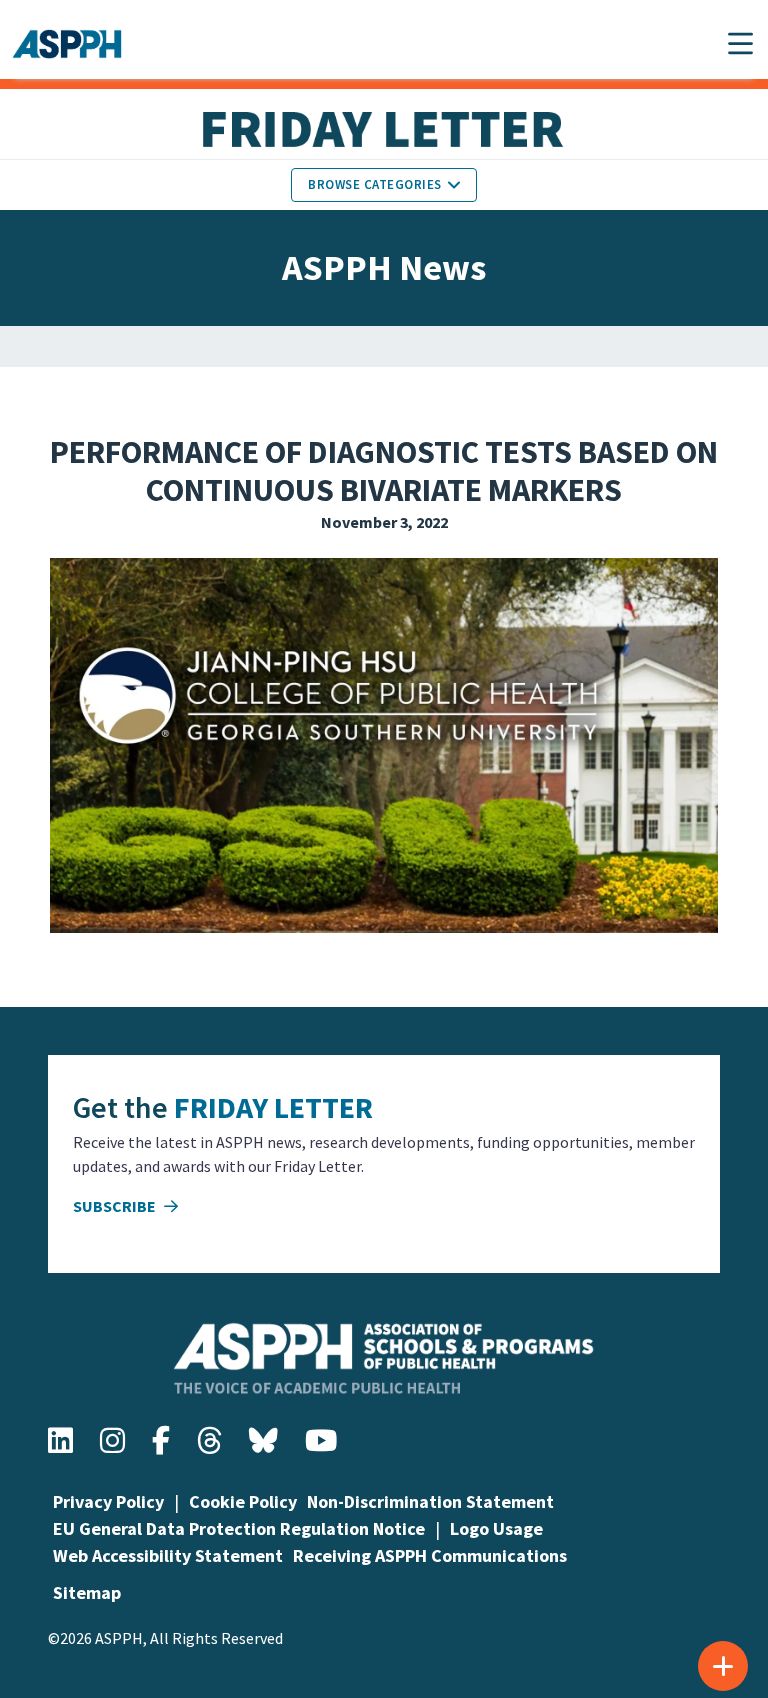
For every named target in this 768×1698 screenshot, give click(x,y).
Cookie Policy (243, 1501)
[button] (740, 43)
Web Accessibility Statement (168, 1555)
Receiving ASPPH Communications (430, 1555)
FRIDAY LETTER (273, 1107)
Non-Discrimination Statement (430, 1501)
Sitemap (87, 1592)
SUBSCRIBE (116, 1206)
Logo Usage (496, 1528)
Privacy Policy (108, 1501)
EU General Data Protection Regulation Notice (239, 1528)
